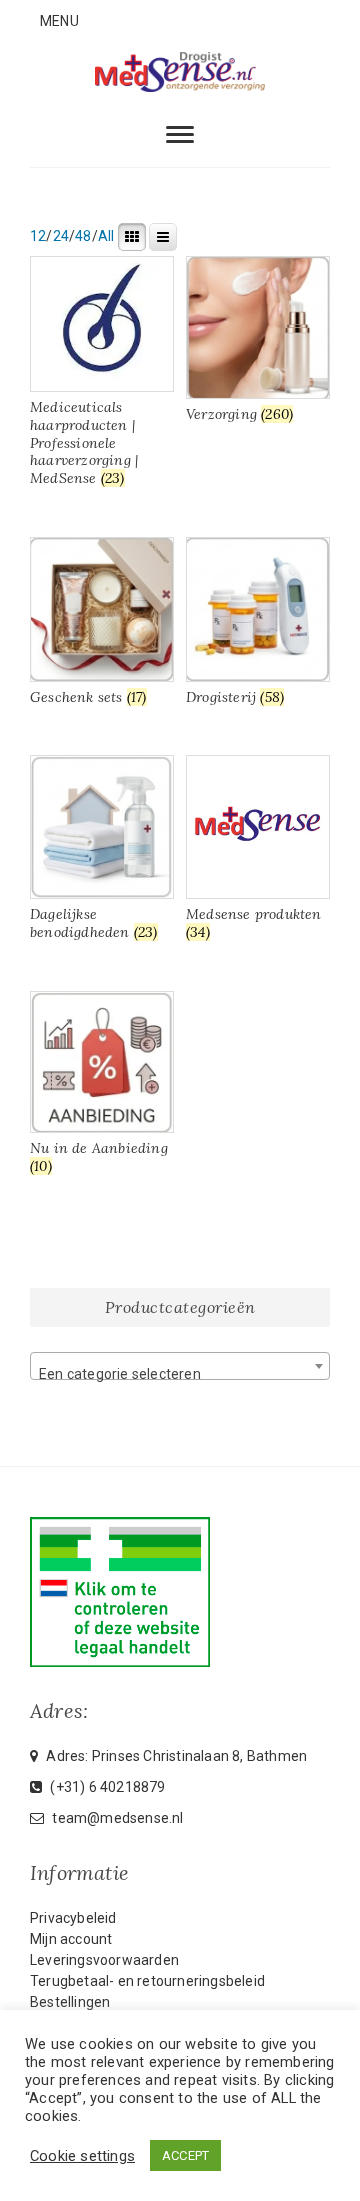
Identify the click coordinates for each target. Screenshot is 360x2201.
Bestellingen (70, 2002)
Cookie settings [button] (82, 2156)
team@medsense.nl (116, 1818)
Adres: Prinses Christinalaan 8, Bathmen (175, 1756)
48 (83, 236)
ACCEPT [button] (185, 2155)
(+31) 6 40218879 (106, 1787)
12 (38, 236)
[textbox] (180, 1374)
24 (61, 236)
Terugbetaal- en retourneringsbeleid (147, 1981)
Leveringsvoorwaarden (104, 1960)
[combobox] (180, 1366)
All (106, 236)
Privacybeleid (73, 1918)
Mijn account (71, 1939)
